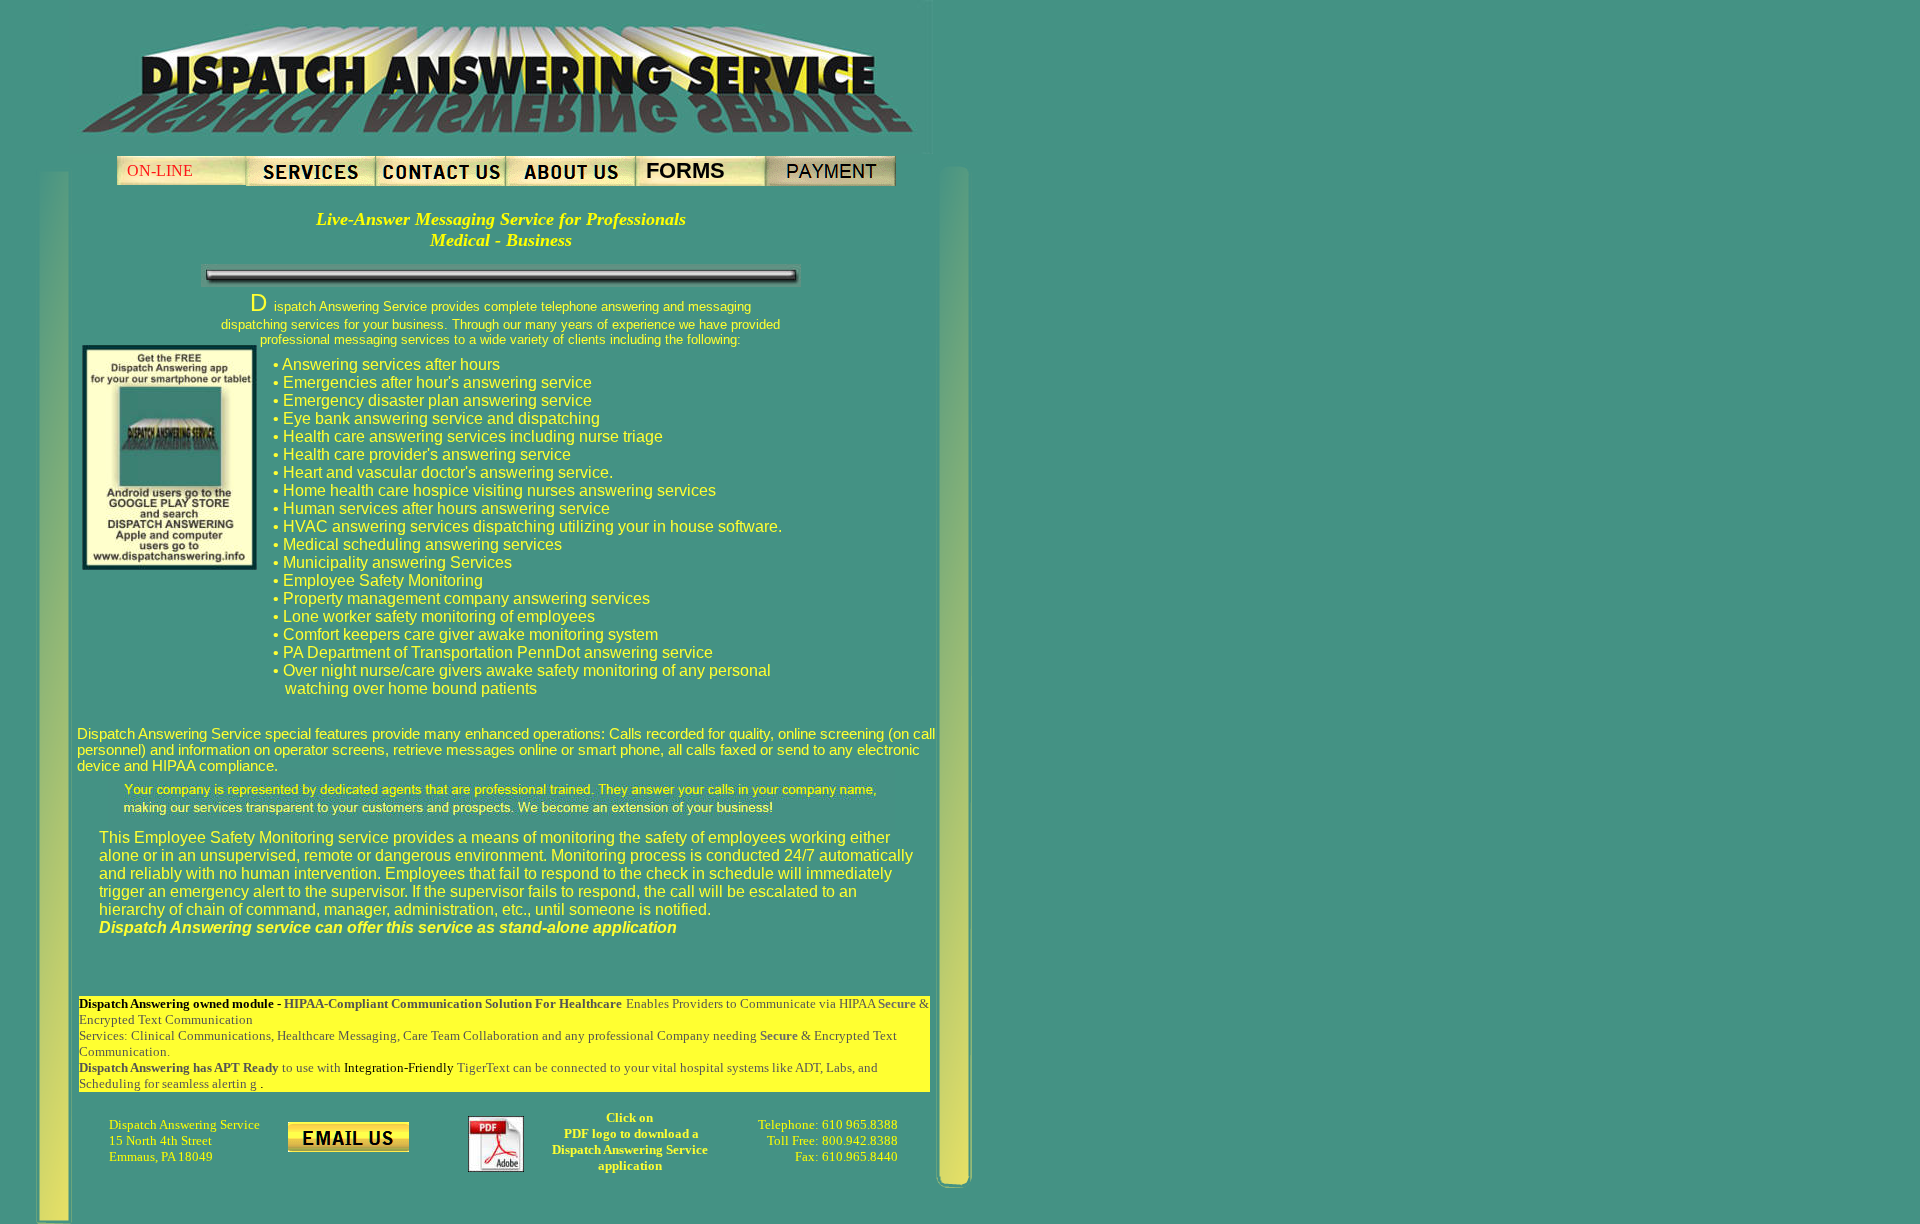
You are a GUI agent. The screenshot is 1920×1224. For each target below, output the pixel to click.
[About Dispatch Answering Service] (571, 180)
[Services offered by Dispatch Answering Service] (311, 180)
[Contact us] (348, 1146)
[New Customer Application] (496, 1166)
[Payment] (831, 180)
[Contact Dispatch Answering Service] (441, 180)
